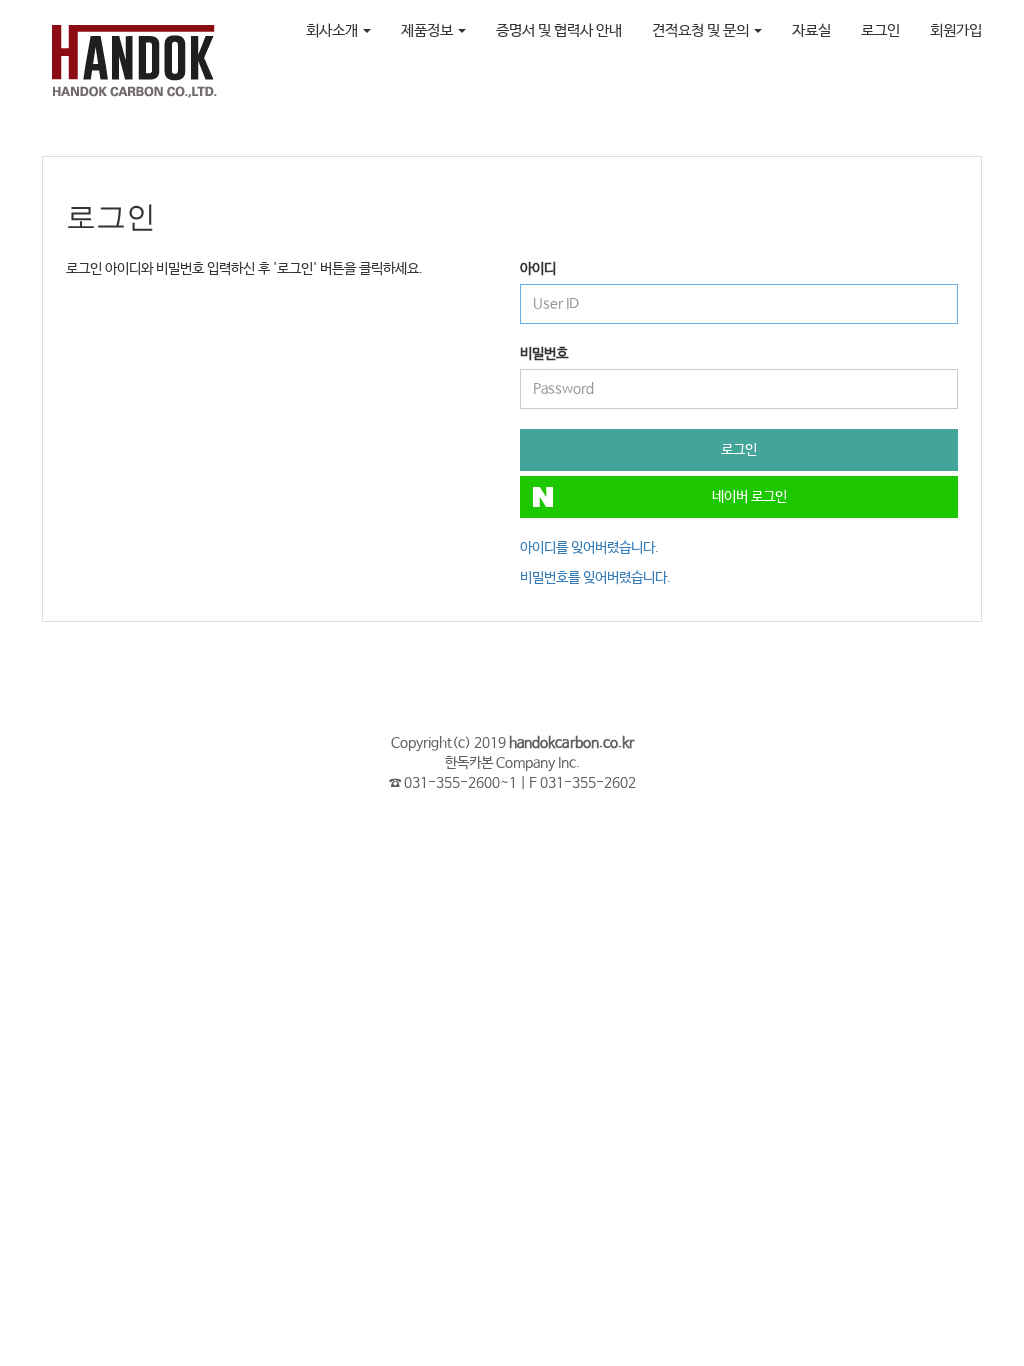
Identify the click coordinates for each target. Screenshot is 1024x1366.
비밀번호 (544, 354)
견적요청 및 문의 (702, 30)
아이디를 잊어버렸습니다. (589, 548)
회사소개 (333, 30)
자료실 (811, 30)
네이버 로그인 (749, 497)
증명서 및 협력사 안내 (559, 30)
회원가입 (956, 30)
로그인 (880, 30)
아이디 (538, 269)
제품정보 (428, 30)
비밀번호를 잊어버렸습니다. (595, 578)
